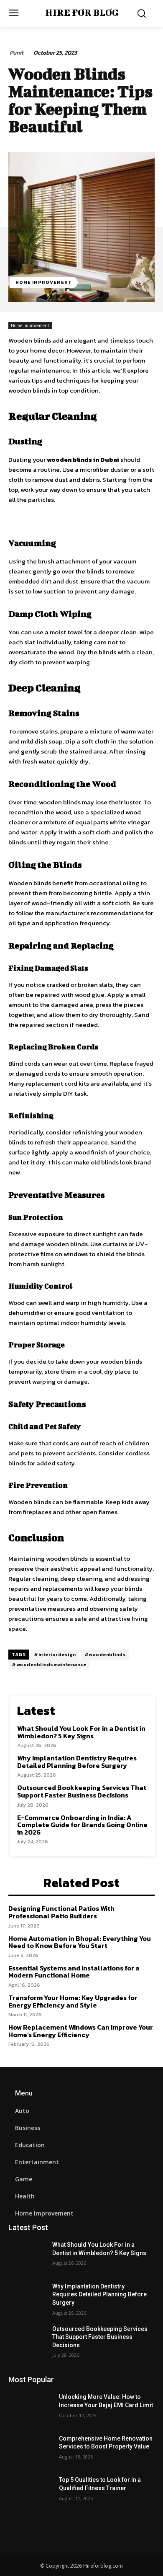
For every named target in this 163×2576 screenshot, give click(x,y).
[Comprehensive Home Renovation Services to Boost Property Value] (30, 2450)
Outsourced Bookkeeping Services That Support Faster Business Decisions (82, 1791)
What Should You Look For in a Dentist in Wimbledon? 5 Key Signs (81, 1732)
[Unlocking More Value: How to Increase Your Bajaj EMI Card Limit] (30, 2408)
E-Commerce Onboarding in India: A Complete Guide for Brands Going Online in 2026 (82, 1825)
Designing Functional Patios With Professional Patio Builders (61, 1912)
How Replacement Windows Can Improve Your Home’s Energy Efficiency (81, 2031)
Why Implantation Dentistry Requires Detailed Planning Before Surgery (77, 1762)
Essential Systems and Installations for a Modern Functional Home (74, 1972)
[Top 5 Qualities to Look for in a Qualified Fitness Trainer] (30, 2491)
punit (17, 53)
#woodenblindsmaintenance (49, 1665)
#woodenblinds (105, 1655)
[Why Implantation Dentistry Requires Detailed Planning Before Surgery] (30, 2298)
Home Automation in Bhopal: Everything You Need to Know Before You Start (80, 1942)
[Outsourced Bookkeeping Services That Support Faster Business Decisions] (30, 2341)
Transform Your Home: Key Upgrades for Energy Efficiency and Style (73, 2001)
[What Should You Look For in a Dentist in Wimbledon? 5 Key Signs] (30, 2256)
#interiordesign (55, 1655)
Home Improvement (44, 282)
